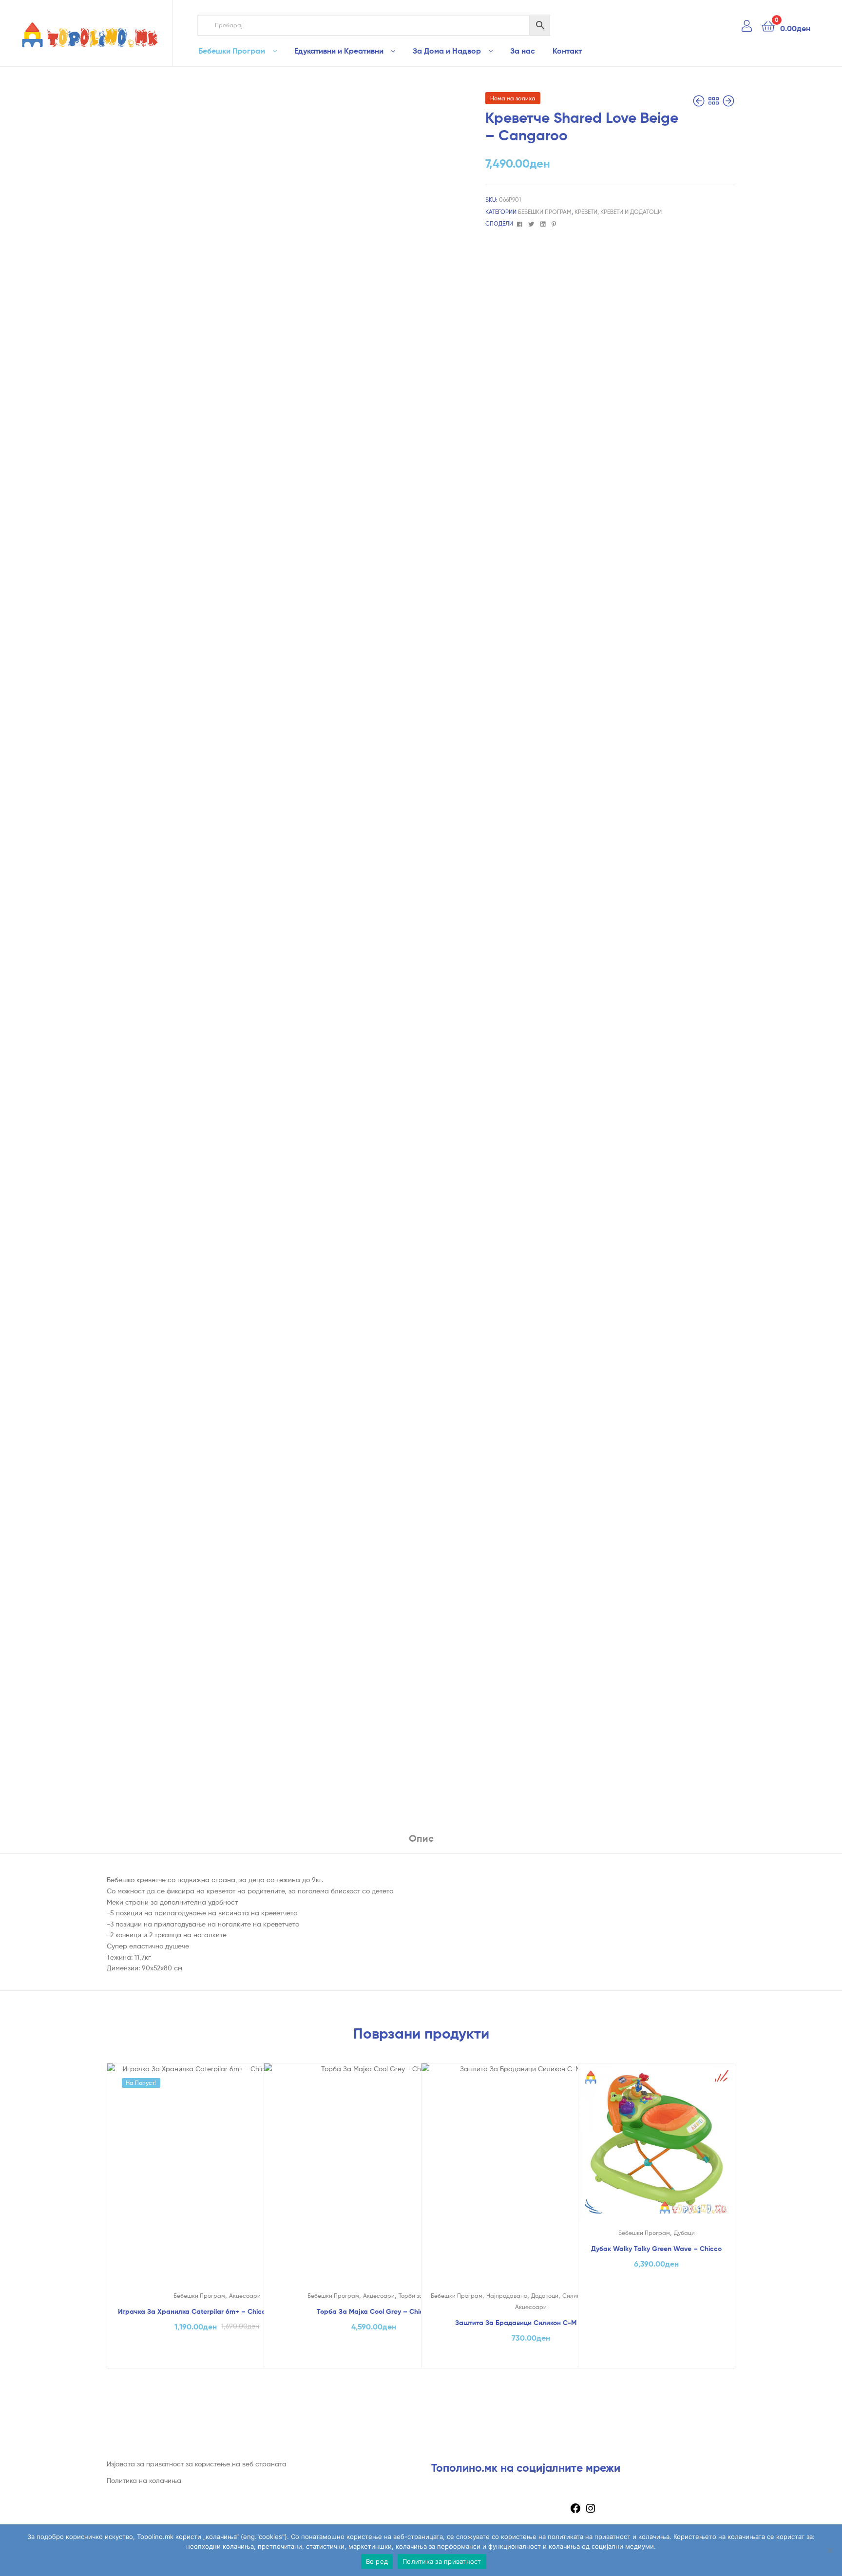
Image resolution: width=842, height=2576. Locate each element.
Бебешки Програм (232, 51)
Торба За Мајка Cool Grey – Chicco (374, 2311)
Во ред (377, 2561)
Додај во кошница (217, 2358)
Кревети (586, 212)
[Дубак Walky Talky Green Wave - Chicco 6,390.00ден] (700, 101)
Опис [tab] (421, 1838)
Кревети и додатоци (631, 212)
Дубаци (684, 2233)
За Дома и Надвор (447, 51)
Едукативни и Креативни (339, 51)
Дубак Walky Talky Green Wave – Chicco (656, 2249)
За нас (523, 51)
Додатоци (545, 2296)
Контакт (567, 51)
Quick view (217, 2184)
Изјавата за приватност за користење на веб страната (197, 2464)
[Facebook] (575, 2511)
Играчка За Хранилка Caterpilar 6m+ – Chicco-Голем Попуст (217, 2311)
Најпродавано (507, 2296)
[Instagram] (591, 2511)
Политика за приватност (442, 2561)
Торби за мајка (419, 2296)
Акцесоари (245, 2296)
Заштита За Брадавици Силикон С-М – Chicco (531, 2323)
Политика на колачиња (144, 2480)
